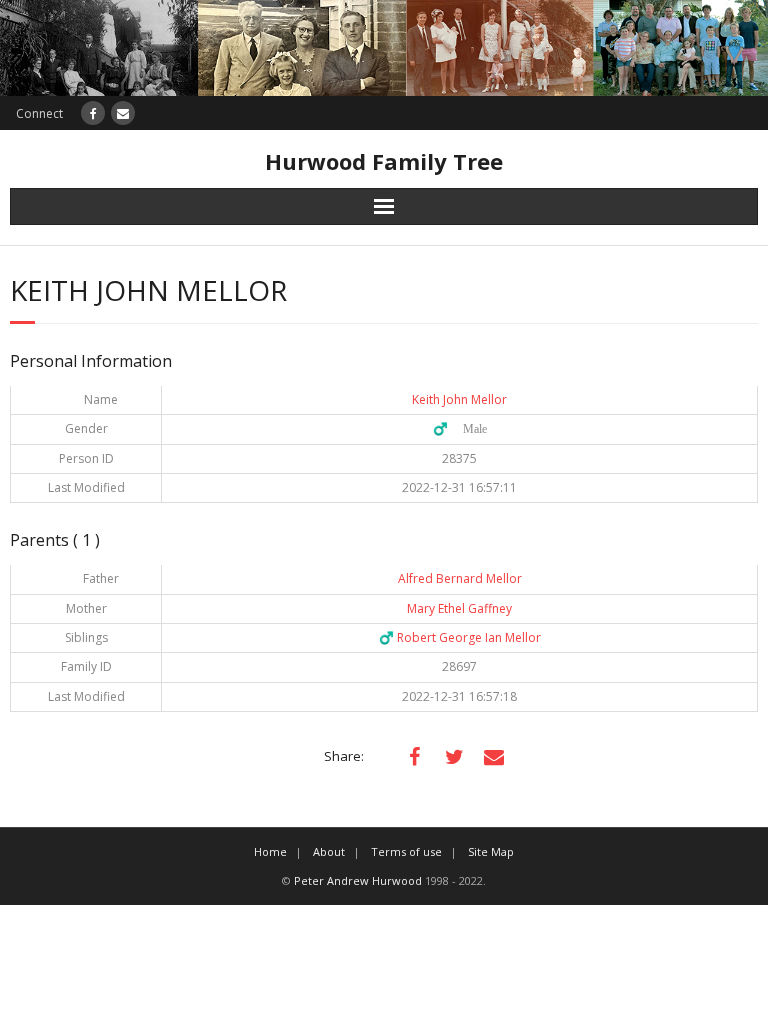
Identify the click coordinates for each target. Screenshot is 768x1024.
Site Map (491, 851)
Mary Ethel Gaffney (459, 608)
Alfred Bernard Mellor (460, 578)
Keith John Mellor (459, 399)
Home (270, 851)
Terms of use (406, 851)
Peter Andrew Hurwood (358, 880)
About (329, 851)
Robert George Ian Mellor (460, 637)
